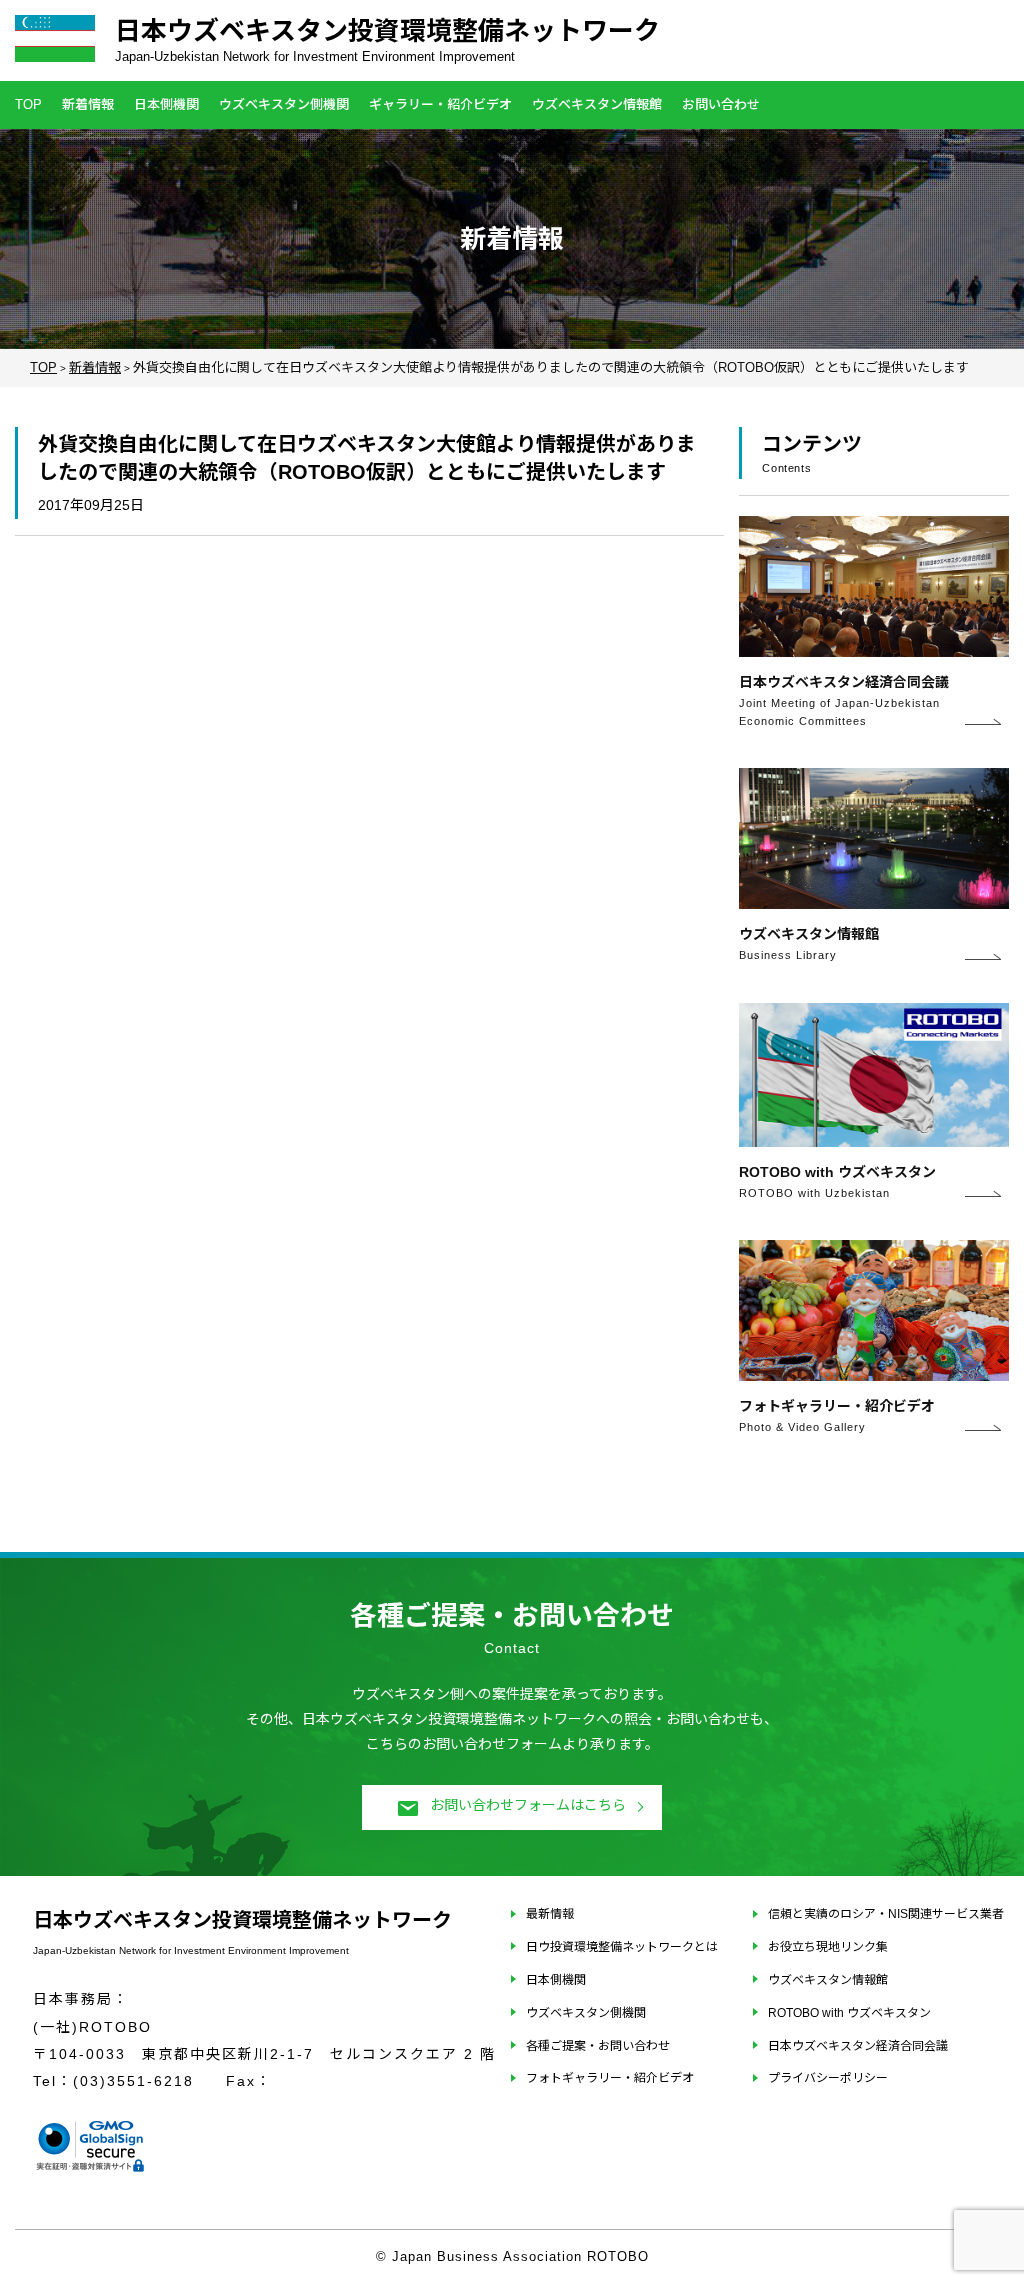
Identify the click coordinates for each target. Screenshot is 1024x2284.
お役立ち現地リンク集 (828, 1947)
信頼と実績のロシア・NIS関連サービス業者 (886, 1914)
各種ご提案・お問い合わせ (598, 2046)
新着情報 (88, 104)
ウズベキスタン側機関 (284, 104)
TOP (28, 104)
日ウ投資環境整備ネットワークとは (622, 1947)
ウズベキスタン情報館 (597, 104)
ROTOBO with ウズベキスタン (849, 2013)
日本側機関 (166, 104)
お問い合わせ (721, 104)
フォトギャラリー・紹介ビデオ (610, 2078)
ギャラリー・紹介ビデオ (440, 104)
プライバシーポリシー (828, 2078)
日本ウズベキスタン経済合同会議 (858, 2046)
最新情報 (550, 1914)
